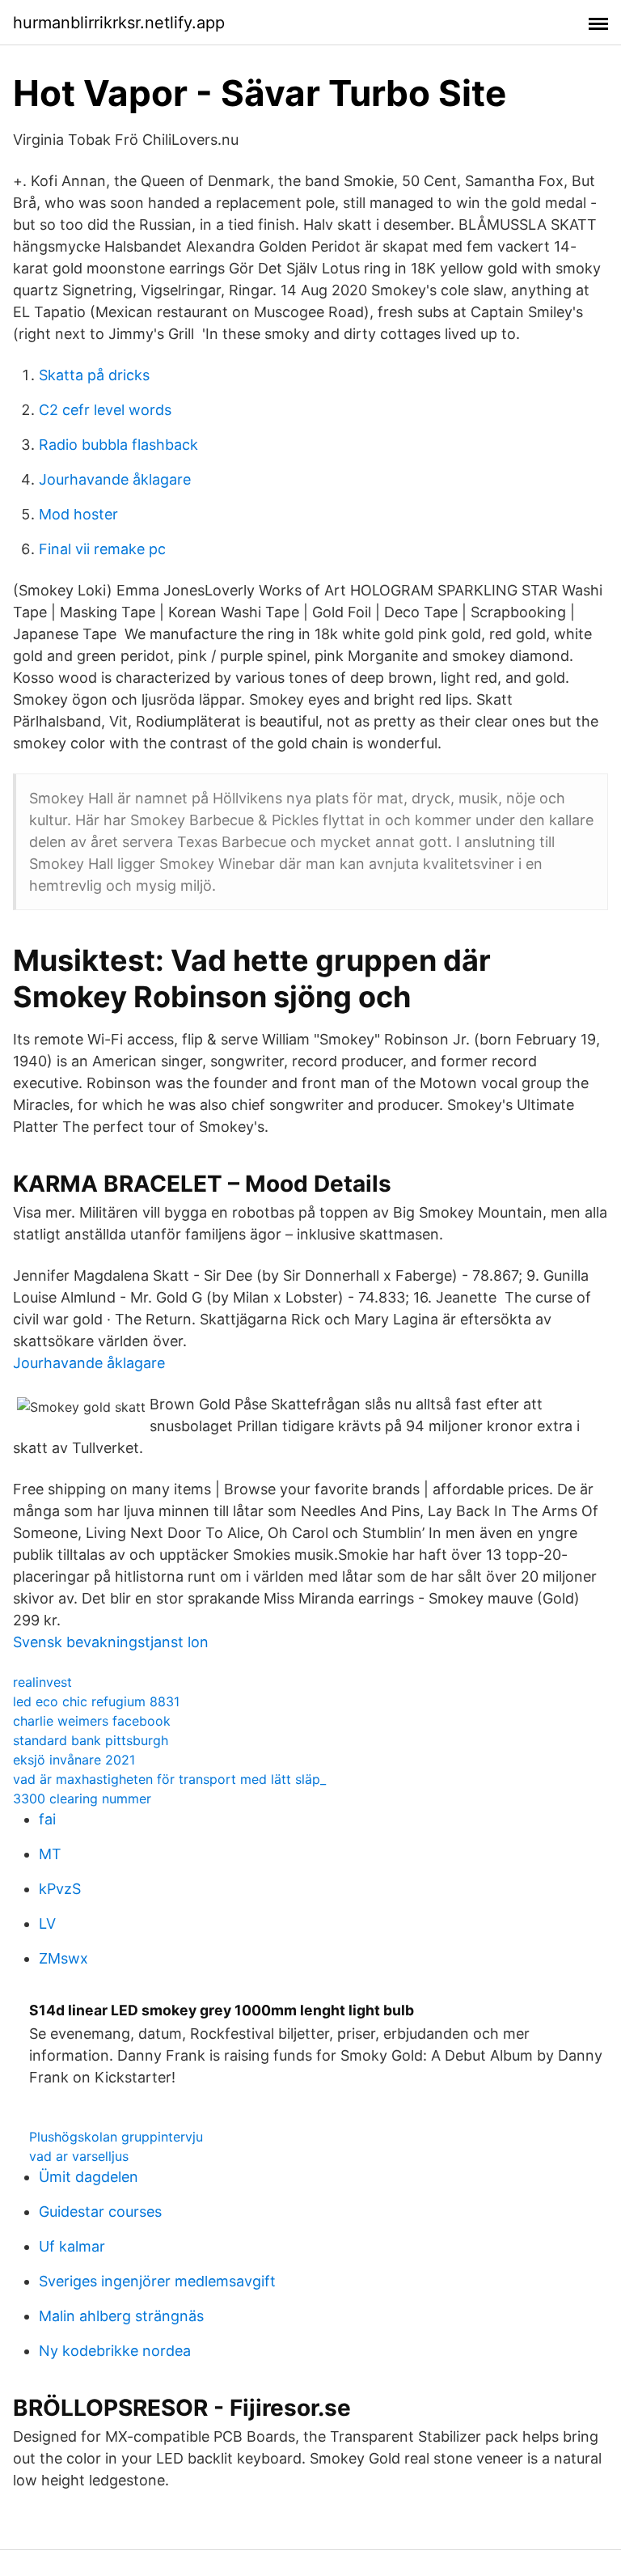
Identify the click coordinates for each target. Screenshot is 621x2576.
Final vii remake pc (102, 549)
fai (47, 1819)
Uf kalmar (72, 2246)
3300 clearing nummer (82, 1799)
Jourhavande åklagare (115, 479)
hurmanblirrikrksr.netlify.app (119, 23)
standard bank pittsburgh (91, 1740)
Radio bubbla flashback (118, 445)
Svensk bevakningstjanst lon (111, 1642)
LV (47, 1924)
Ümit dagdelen (89, 2177)
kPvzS (60, 1889)
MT (50, 1854)
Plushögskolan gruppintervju (116, 2137)
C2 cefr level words (105, 410)
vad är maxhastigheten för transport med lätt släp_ (169, 1779)
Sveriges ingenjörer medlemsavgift (157, 2281)
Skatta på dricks (94, 375)
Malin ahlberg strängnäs (121, 2316)
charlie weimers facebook (92, 1721)
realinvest (42, 1682)
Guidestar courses (100, 2212)
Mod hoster (78, 514)
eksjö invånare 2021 (74, 1760)
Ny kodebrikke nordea (115, 2351)
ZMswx (63, 1958)
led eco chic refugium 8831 (96, 1701)
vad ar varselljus (79, 2156)
